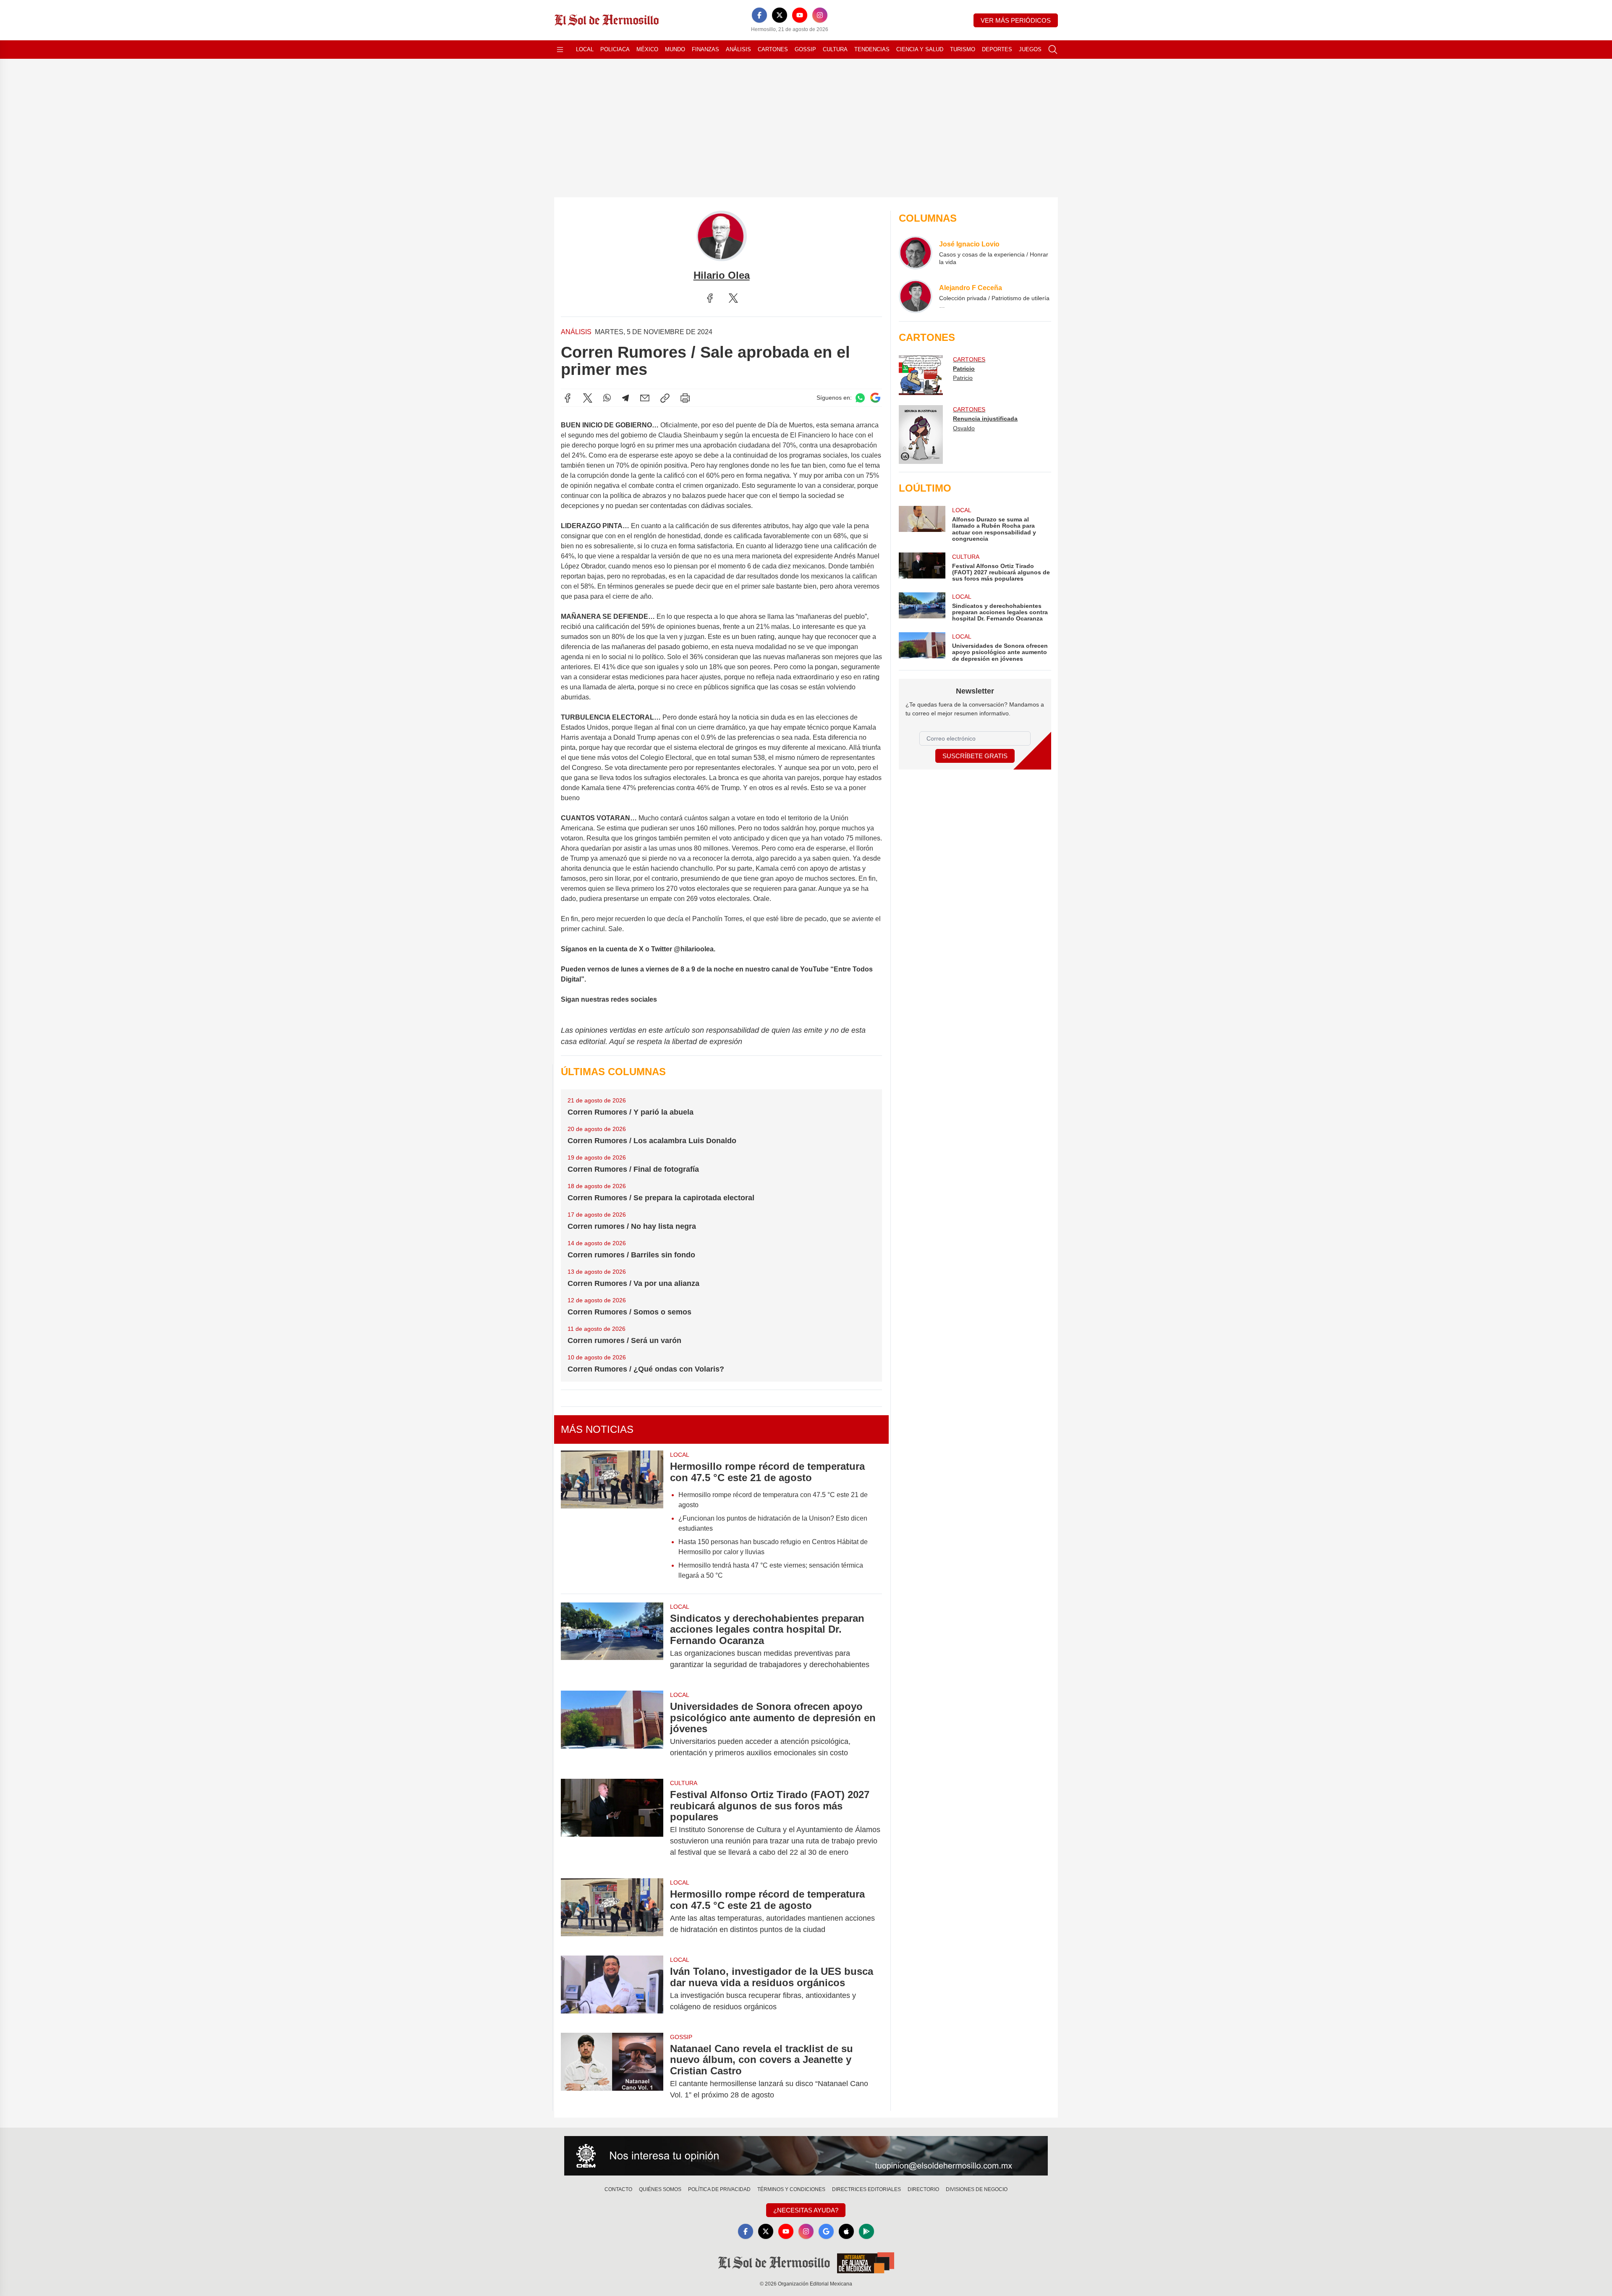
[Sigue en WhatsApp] (860, 398)
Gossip (805, 49)
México (647, 49)
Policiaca (615, 49)
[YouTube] (800, 15)
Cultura (835, 49)
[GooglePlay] (866, 2231)
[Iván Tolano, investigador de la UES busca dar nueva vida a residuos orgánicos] (612, 1989)
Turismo (963, 49)
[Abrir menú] (560, 50)
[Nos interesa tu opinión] (806, 2156)
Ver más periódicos (1016, 20)
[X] (780, 15)
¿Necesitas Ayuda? (806, 2210)
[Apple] (846, 2231)
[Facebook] (759, 15)
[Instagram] (820, 15)
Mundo (675, 49)
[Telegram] (625, 398)
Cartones (773, 49)
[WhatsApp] (607, 398)
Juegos (1030, 49)
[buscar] (1053, 50)
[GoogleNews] (826, 2231)
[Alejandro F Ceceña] (916, 296)
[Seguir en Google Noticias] (875, 398)
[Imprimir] (685, 398)
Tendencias (872, 49)
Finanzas (705, 49)
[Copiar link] (665, 398)
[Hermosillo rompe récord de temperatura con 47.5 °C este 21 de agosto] (612, 1518)
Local (585, 49)
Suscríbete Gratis (975, 756)
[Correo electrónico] (645, 398)
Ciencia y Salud (920, 49)
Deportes (997, 49)
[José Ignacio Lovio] (916, 253)
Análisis (738, 49)
